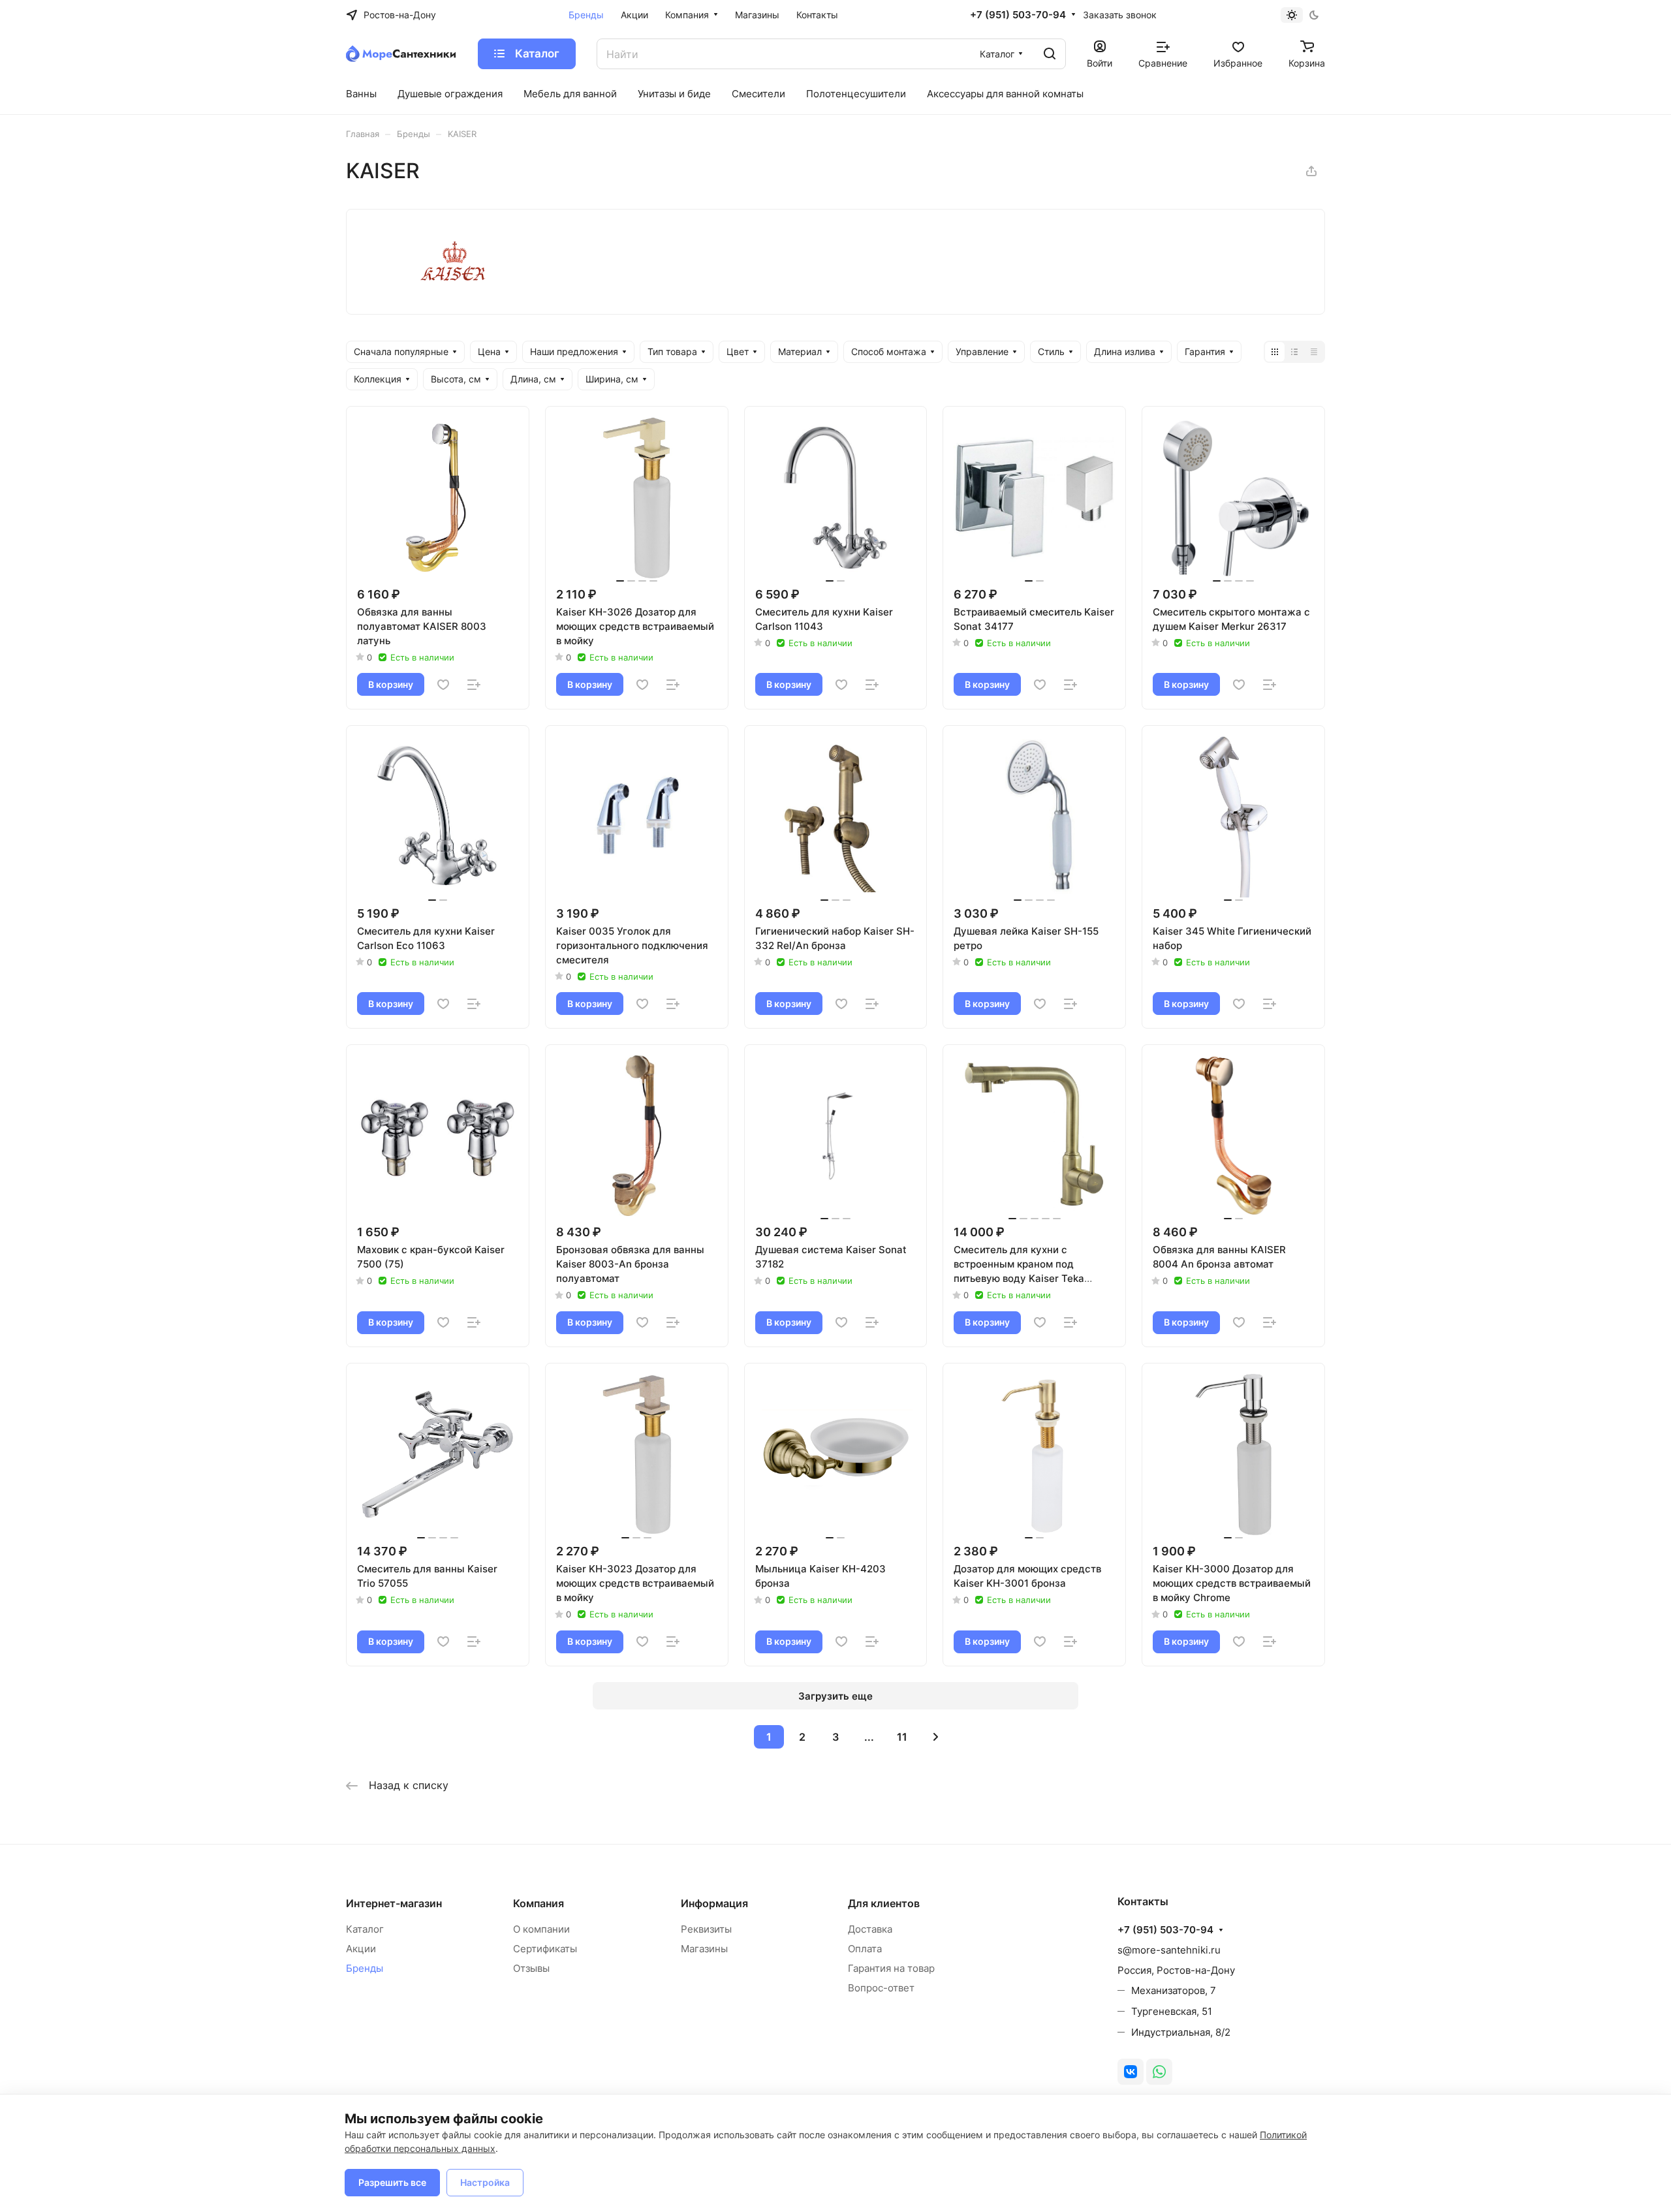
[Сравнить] (474, 685)
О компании (541, 1929)
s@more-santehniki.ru (1169, 1950)
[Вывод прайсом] (1314, 352)
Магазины (704, 1949)
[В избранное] (443, 685)
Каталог (365, 1929)
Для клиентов (884, 1903)
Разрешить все (392, 2182)
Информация (714, 1903)
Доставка (870, 1929)
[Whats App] (1159, 2072)
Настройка (485, 2182)
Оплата (865, 1949)
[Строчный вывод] (1294, 352)
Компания (539, 1903)
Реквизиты (706, 1929)
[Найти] (1050, 54)
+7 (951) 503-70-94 (1018, 15)
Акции (361, 1949)
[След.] (935, 1737)
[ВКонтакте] (1131, 2072)
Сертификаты (545, 1949)
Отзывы (531, 1968)
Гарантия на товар (891, 1968)
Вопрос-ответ (881, 1988)
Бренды (365, 1968)
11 (902, 1737)
